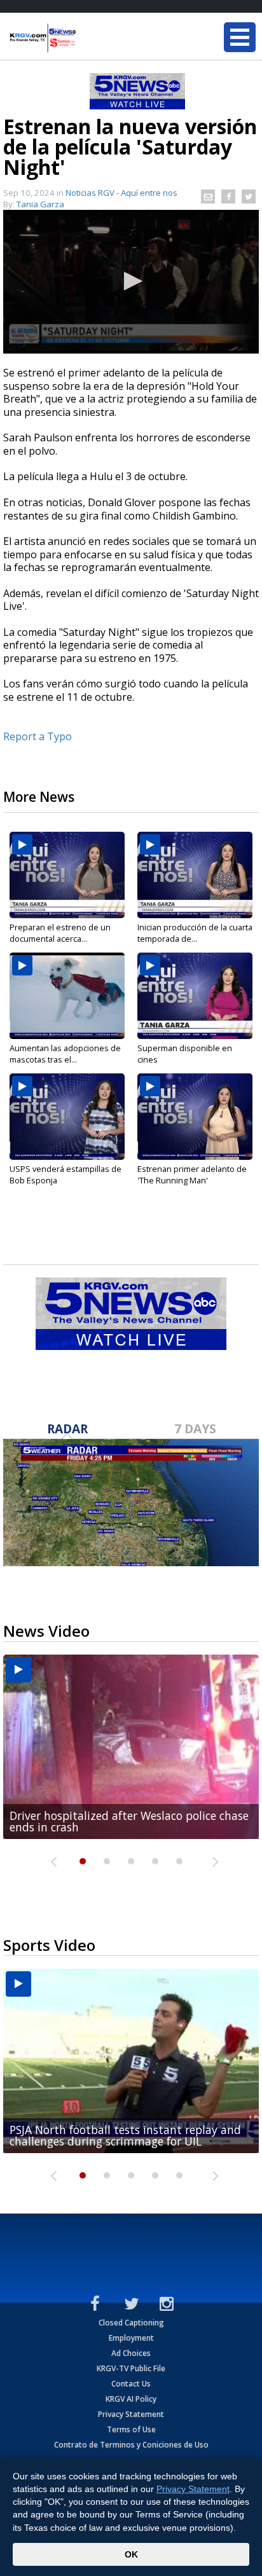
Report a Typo (38, 736)
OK (131, 2554)
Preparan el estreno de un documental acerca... (60, 933)
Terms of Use (131, 2429)
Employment (131, 2338)
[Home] (86, 38)
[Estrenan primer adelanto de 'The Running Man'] (195, 1117)
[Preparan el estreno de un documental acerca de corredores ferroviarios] (67, 875)
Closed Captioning (131, 2323)
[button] (131, 281)
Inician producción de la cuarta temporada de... (195, 933)
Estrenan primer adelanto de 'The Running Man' (192, 1174)
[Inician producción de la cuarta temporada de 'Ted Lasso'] (195, 875)
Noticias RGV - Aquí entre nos (121, 193)
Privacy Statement (131, 2414)
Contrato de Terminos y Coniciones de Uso (131, 2445)
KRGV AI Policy (131, 2399)
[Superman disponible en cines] (195, 996)
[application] (131, 282)
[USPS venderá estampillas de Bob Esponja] (67, 1117)
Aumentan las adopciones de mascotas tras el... (65, 1054)
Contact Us (131, 2384)
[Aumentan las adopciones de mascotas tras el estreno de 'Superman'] (67, 996)
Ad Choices (131, 2353)
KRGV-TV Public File (131, 2368)
